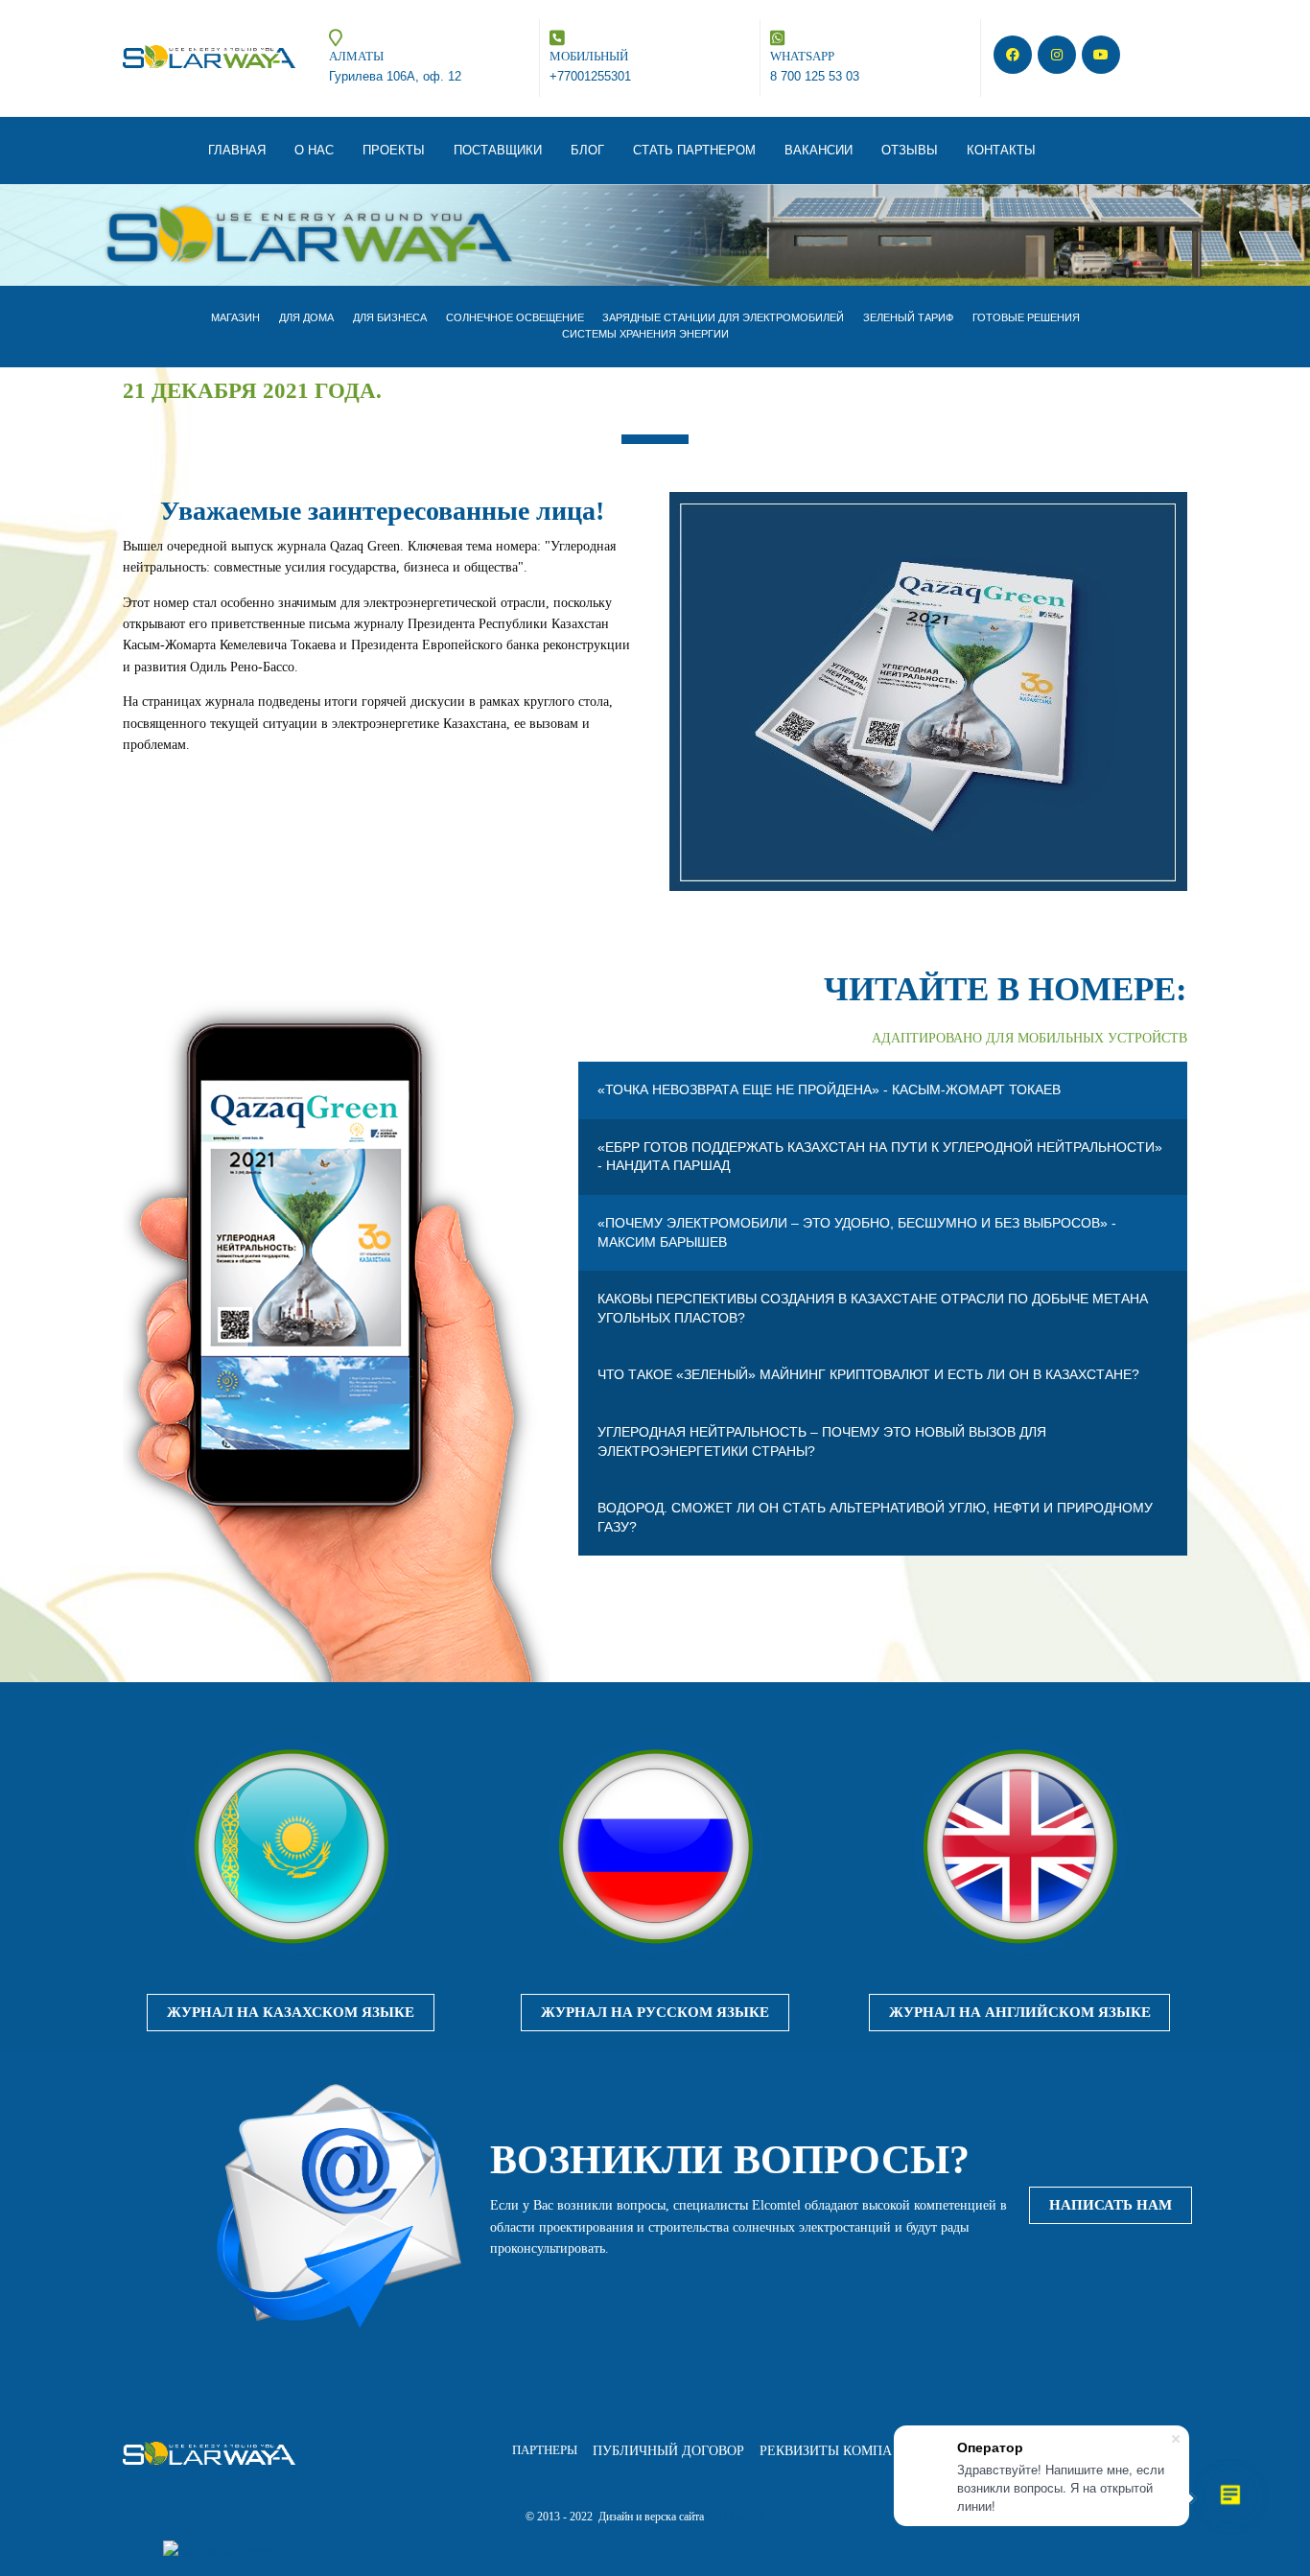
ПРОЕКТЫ (394, 150)
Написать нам (1111, 2205)
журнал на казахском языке (291, 2012)
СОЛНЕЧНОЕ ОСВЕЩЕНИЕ (515, 317)
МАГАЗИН (235, 317)
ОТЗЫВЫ (910, 150)
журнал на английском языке (1020, 2012)
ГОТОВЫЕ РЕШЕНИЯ (1026, 317)
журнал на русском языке (655, 2012)
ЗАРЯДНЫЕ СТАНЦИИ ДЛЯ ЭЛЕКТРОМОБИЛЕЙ (723, 317)
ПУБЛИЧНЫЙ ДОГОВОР (668, 2451)
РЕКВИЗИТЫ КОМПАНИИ (840, 2451)
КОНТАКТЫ (1001, 150)
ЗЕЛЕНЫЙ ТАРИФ (908, 317)
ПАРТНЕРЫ (545, 2450)
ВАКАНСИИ (819, 150)
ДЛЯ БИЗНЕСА (390, 317)
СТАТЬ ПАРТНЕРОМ (694, 150)
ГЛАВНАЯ (237, 150)
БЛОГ (587, 150)
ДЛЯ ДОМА (306, 317)
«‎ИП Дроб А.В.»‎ (745, 2517)
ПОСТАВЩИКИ (498, 150)
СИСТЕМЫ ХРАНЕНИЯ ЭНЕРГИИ (645, 334)
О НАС (314, 150)
